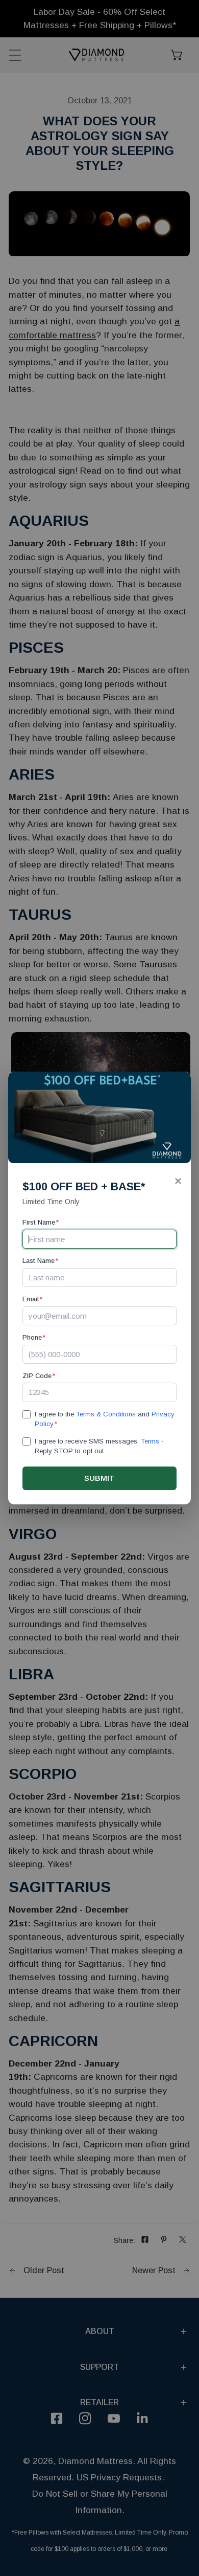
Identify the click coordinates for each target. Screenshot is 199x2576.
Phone (34, 1337)
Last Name (40, 1261)
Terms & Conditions (106, 1414)
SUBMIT (99, 1478)
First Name (41, 1222)
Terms (150, 1441)
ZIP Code (39, 1376)
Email (32, 1299)
